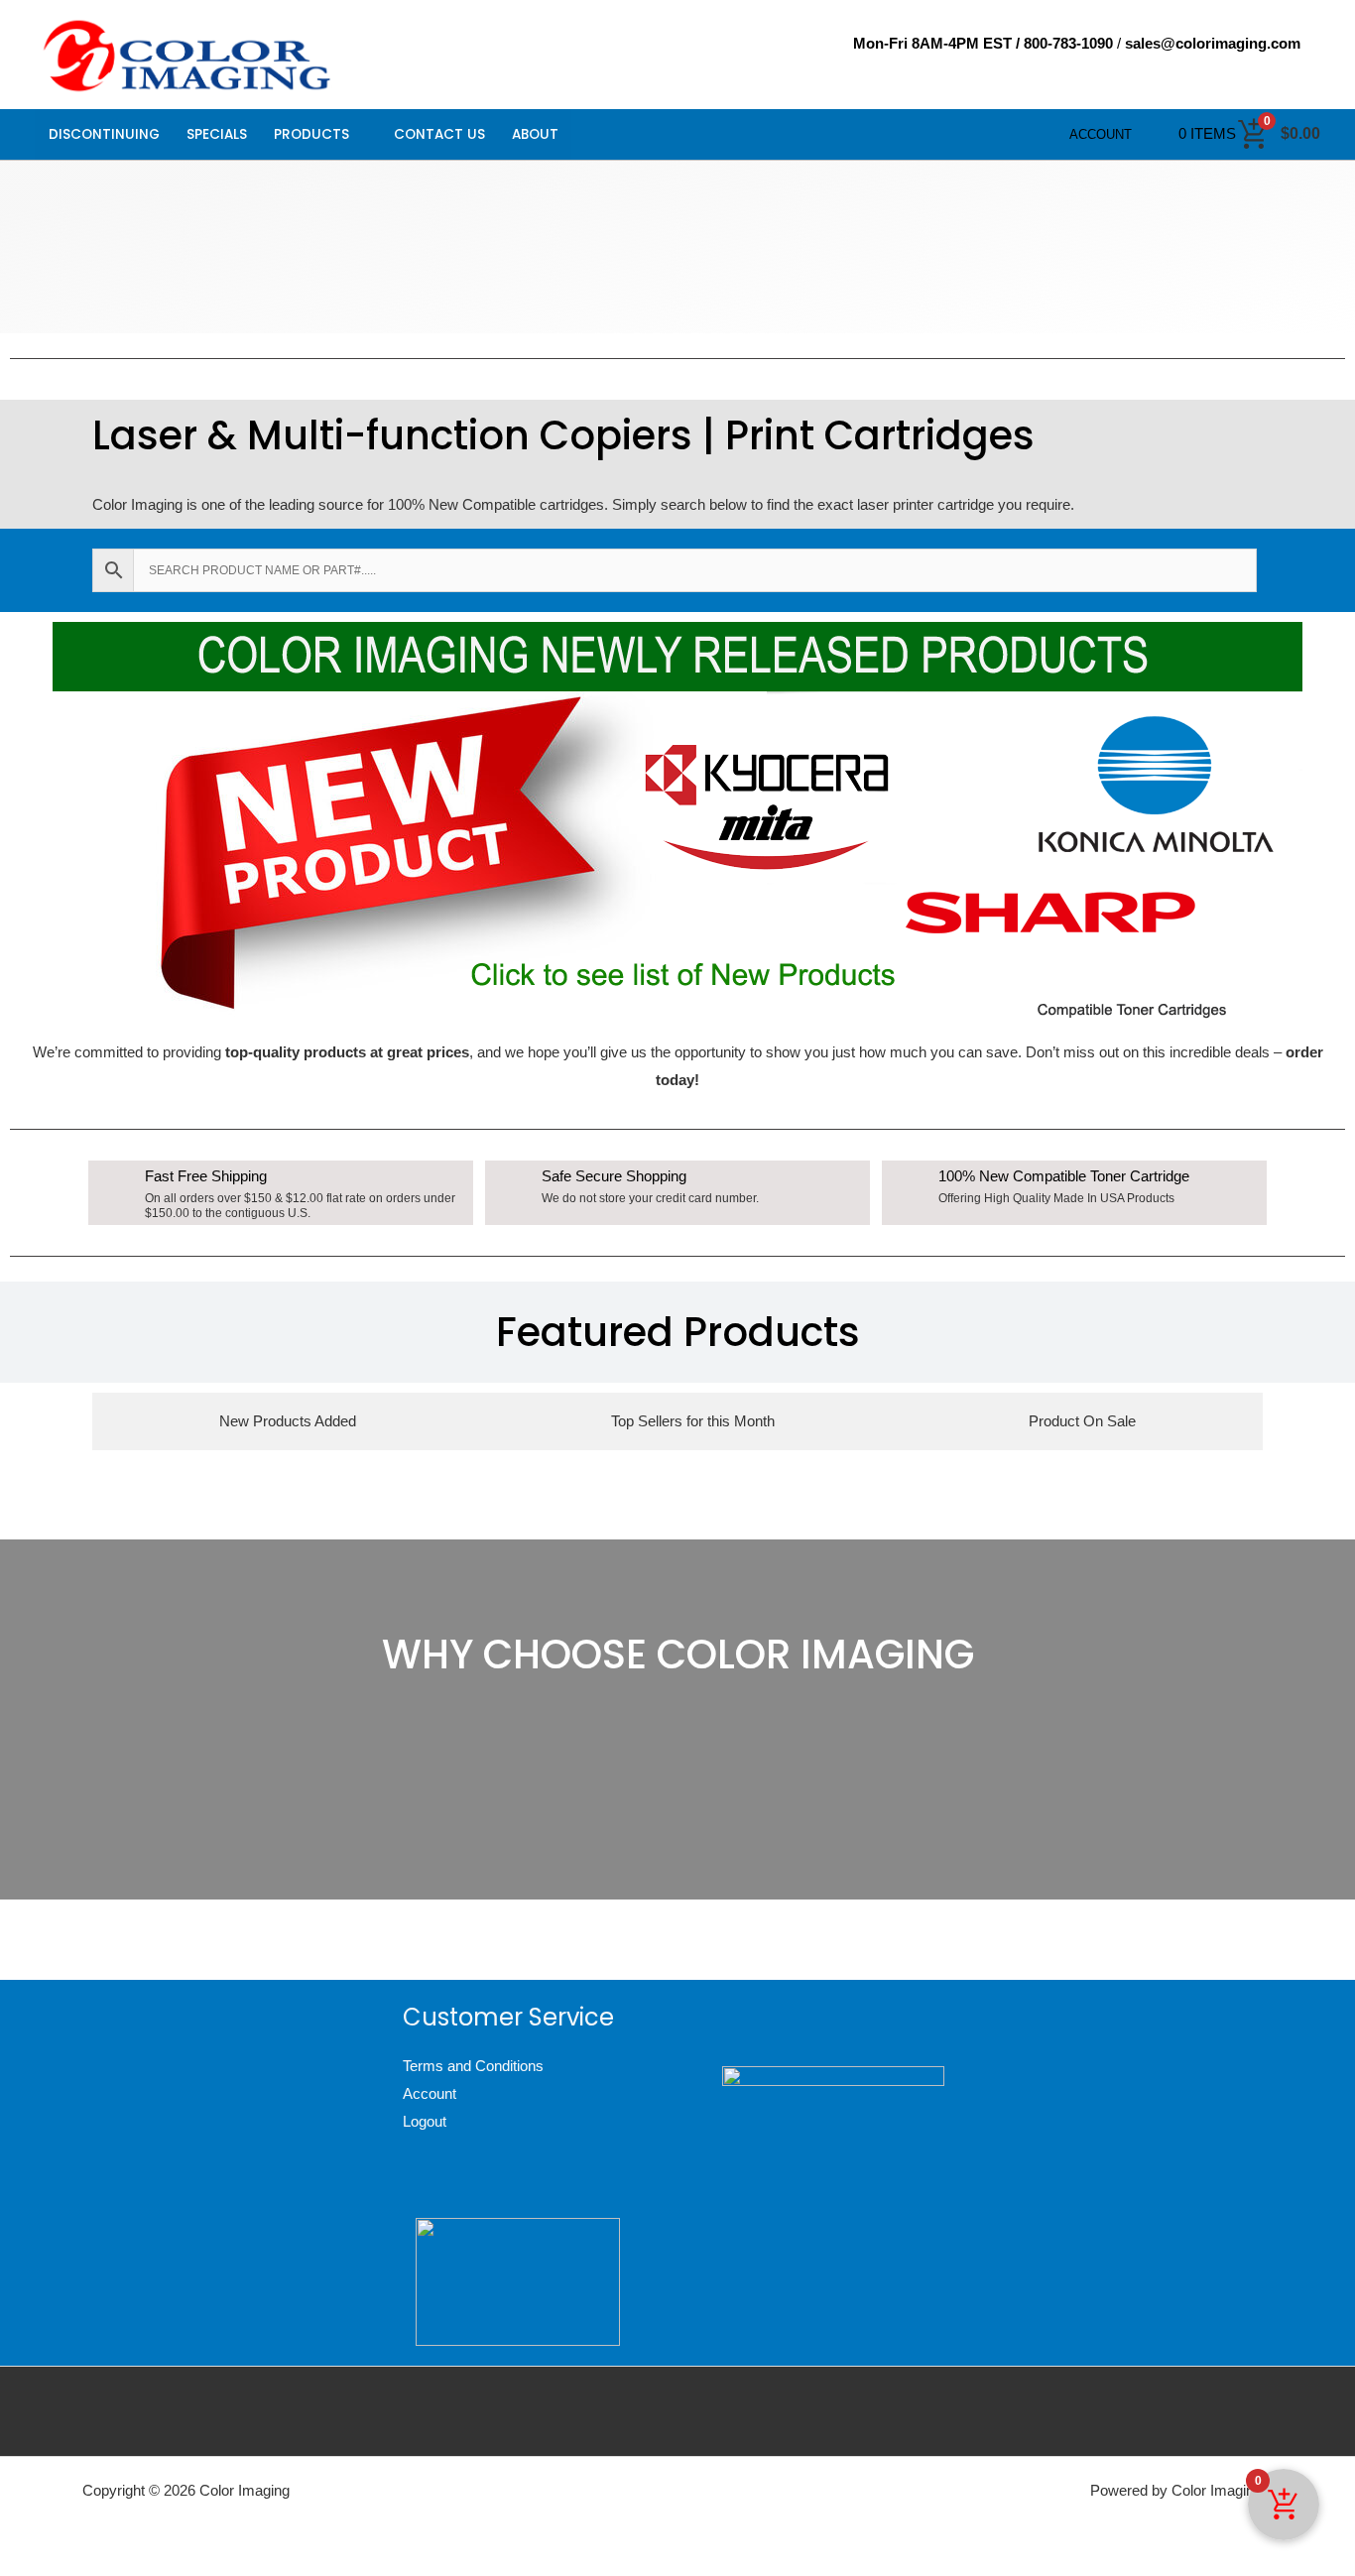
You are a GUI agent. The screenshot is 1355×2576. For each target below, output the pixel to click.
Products (311, 134)
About (535, 134)
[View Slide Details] (677, 820)
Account (1101, 134)
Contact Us (439, 134)
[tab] (288, 1421)
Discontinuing (104, 134)
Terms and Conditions (473, 2066)
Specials (217, 134)
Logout (425, 2121)
